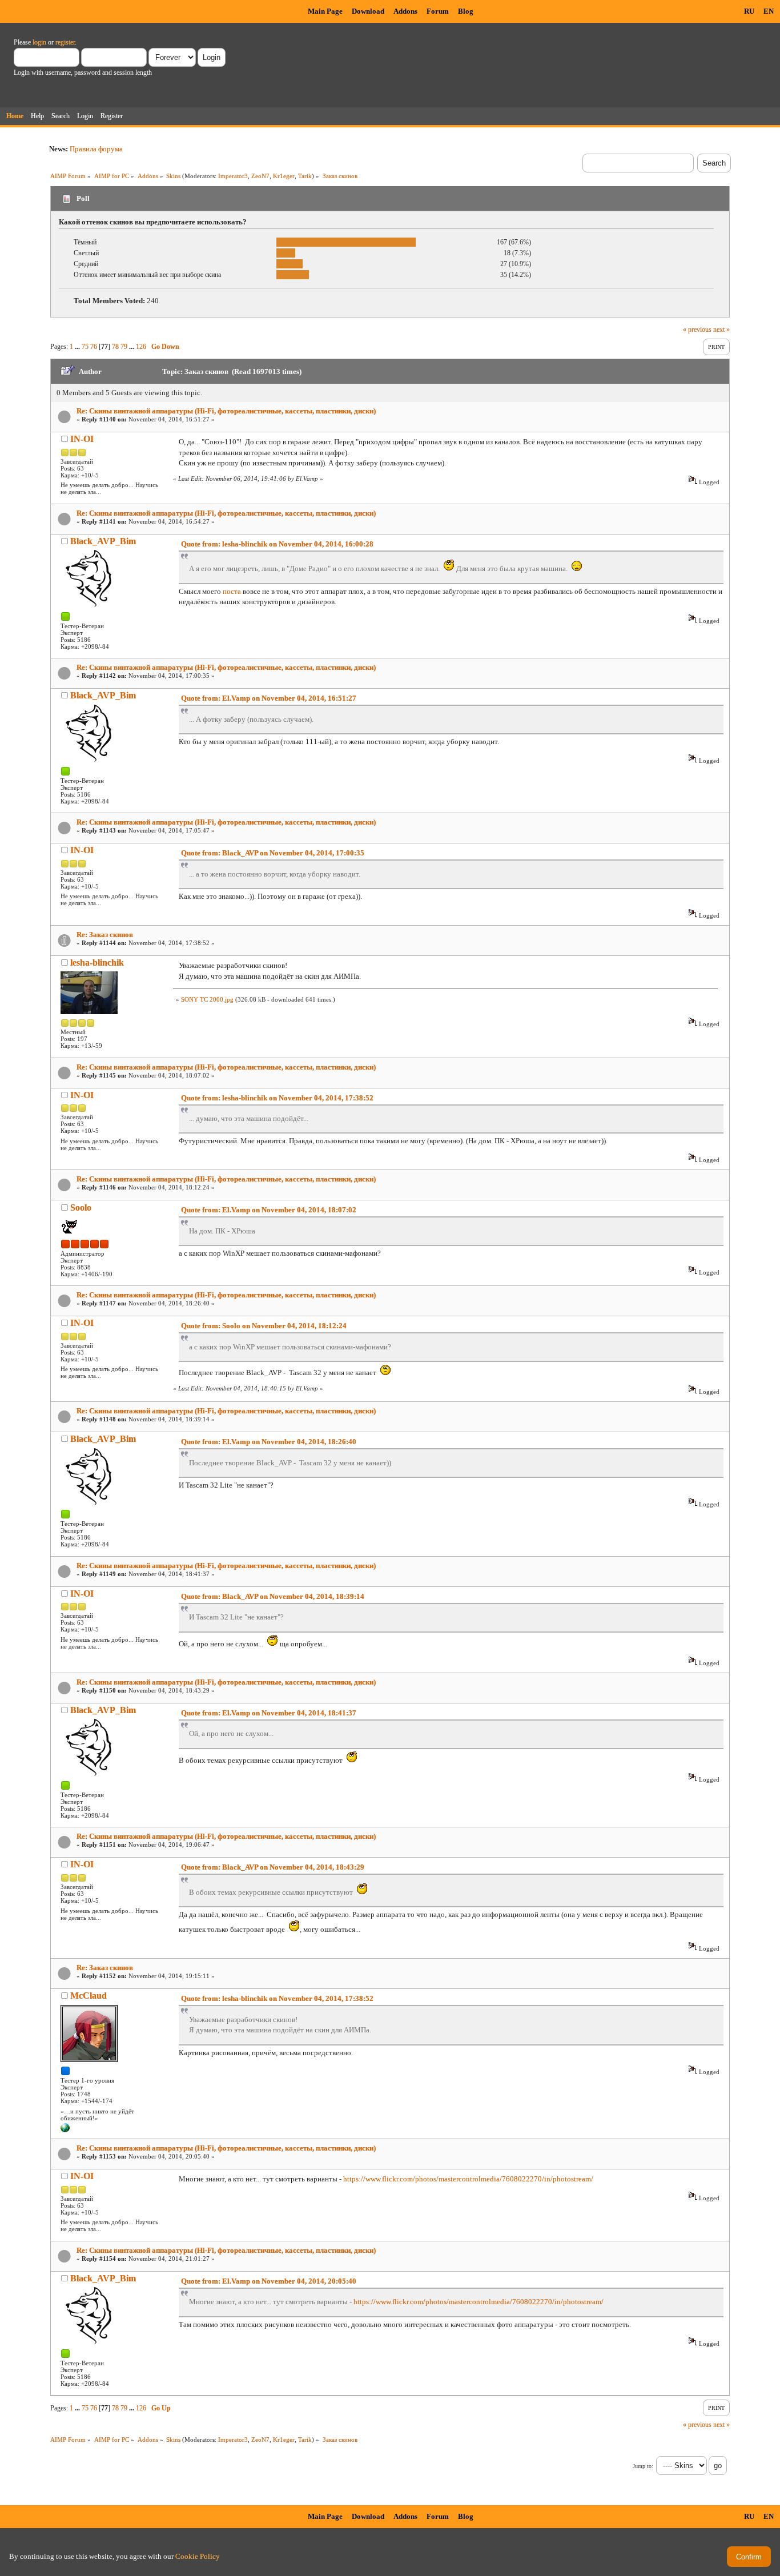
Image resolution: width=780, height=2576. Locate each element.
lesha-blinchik (97, 963)
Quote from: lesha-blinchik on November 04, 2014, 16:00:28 (277, 544)
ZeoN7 (260, 176)
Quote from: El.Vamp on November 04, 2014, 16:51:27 (269, 698)
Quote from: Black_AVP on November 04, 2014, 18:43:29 (273, 1867)
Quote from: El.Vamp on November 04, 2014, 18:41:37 (269, 1713)
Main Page (325, 11)
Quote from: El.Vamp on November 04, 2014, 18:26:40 (269, 1442)
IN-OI (82, 439)
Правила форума (96, 149)
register (65, 42)
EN (769, 11)
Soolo (81, 1207)
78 (115, 347)
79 (124, 347)
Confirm (749, 2557)
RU (749, 11)
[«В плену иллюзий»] (65, 2130)
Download (368, 11)
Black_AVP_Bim (103, 541)
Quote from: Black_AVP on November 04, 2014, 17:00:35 (273, 853)
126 (141, 347)
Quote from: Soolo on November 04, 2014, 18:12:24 (264, 1326)
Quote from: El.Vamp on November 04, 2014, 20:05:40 (269, 2281)
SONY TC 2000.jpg (207, 999)
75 (85, 347)
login (39, 42)
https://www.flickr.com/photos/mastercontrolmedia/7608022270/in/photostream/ (468, 2179)
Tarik (305, 176)
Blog (466, 11)
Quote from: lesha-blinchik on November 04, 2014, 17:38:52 (277, 1098)
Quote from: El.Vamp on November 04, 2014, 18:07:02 (269, 1210)
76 (94, 347)
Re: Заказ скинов (105, 935)
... (78, 347)
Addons (405, 11)
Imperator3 (233, 176)
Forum (438, 11)
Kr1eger (284, 176)
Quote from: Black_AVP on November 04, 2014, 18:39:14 (273, 1596)
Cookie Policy (198, 2556)
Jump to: (643, 2466)
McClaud (89, 1996)
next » (721, 329)
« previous (697, 329)
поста (232, 591)
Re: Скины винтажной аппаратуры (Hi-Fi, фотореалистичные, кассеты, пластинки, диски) (226, 411)
